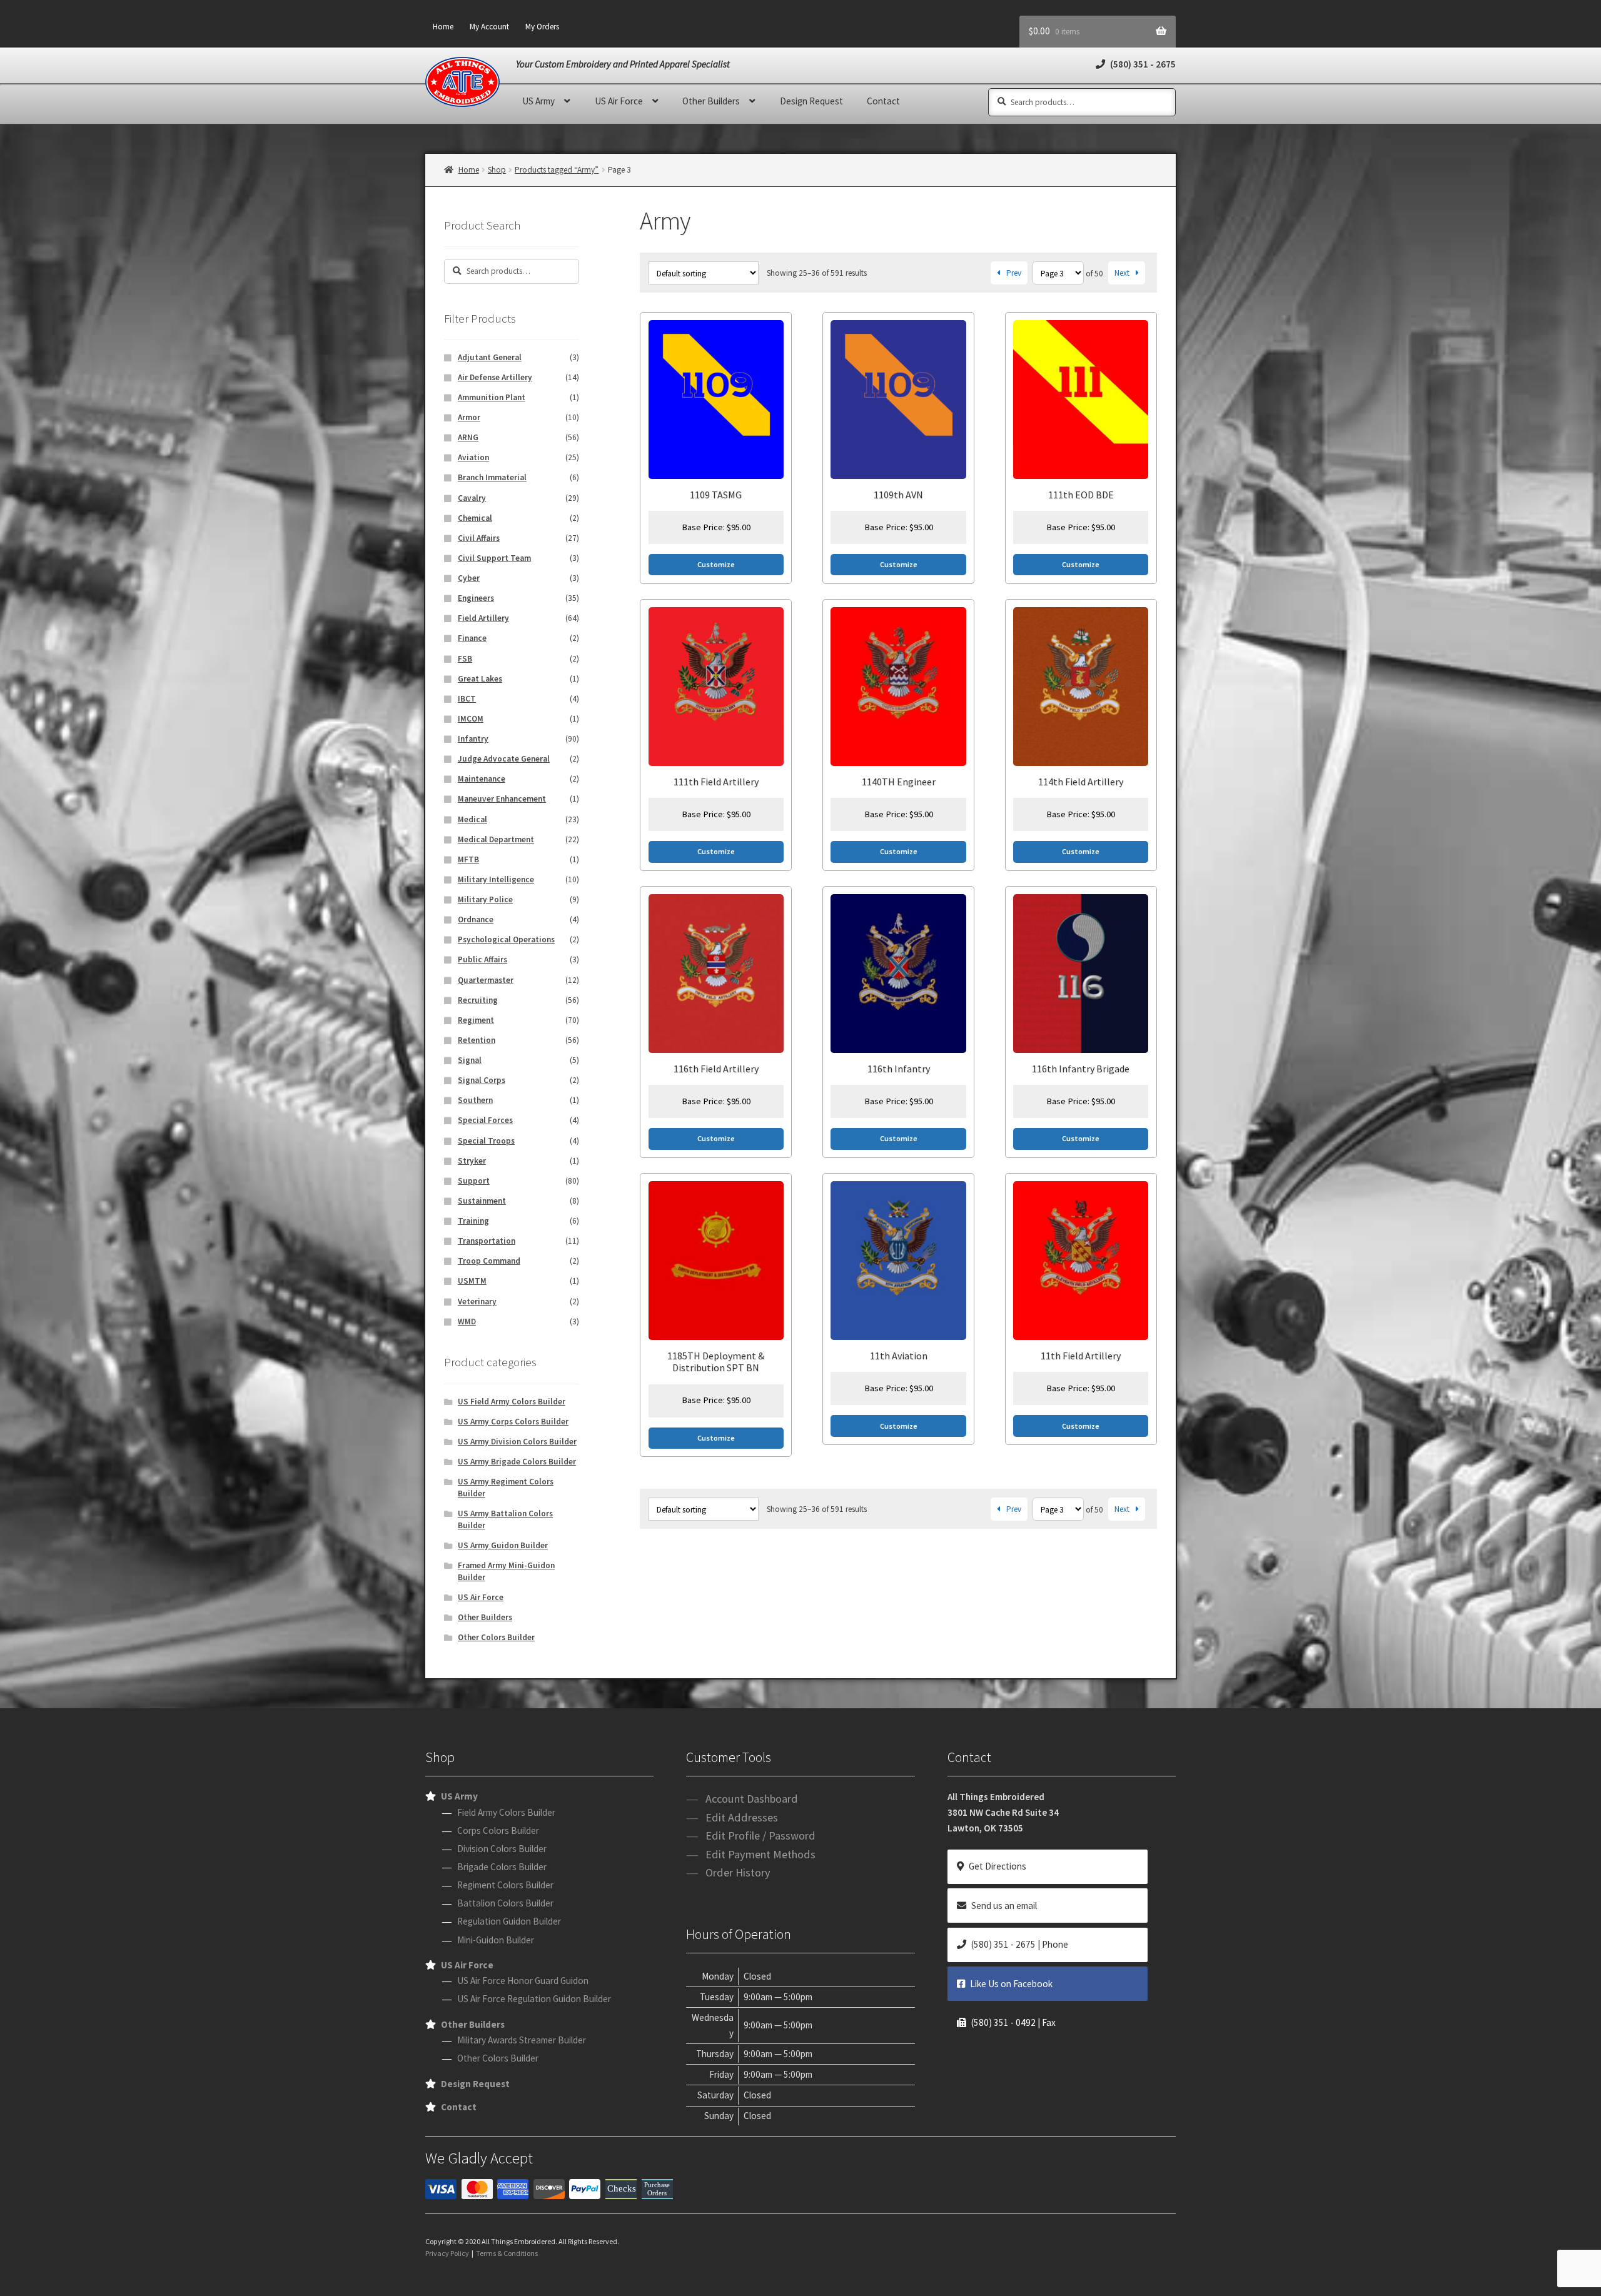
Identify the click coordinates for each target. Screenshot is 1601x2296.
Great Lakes (480, 679)
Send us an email (1004, 1906)
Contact (883, 101)
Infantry (473, 739)
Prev (1014, 273)
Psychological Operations (506, 939)
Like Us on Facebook (1011, 1984)
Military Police (485, 899)
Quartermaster (486, 980)
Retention (477, 1040)
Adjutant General (490, 357)
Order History (738, 1872)
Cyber (469, 578)
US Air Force (619, 101)
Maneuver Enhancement (502, 799)
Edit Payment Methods (760, 1854)
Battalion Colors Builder (505, 1903)
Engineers (476, 598)
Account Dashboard (752, 1799)
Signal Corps (482, 1080)
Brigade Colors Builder (502, 1867)
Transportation (487, 1241)
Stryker (472, 1161)
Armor (469, 417)
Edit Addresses (742, 1817)
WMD (467, 1322)
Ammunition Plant (492, 397)
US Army (538, 101)
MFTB (468, 859)
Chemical (475, 518)
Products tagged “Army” (557, 170)
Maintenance (482, 779)
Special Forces (485, 1120)
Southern (475, 1100)
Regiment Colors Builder (505, 1885)
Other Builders (711, 101)
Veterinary (477, 1302)
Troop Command (489, 1261)
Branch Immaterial (492, 477)
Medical (472, 819)
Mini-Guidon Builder (496, 1940)
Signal (470, 1060)
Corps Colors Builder (498, 1830)
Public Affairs (482, 959)
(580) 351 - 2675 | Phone (1020, 1944)
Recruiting (478, 1000)
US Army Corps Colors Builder (513, 1422)
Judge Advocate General (504, 759)
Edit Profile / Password (760, 1835)
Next (1122, 273)
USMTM (472, 1281)
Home (443, 27)
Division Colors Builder (502, 1849)
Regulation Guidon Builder (509, 1921)
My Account (489, 27)
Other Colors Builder (496, 1637)
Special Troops (486, 1141)
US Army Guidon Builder (503, 1545)
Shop (497, 170)
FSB (465, 659)
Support (474, 1181)
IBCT (467, 699)
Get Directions (997, 1866)
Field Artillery (483, 618)
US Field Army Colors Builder (512, 1402)
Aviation (473, 457)
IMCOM (471, 719)
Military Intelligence (496, 879)
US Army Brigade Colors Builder (517, 1462)
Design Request (811, 101)
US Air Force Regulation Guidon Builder (534, 1999)
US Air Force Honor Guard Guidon (523, 1981)
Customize (716, 564)
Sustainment (482, 1201)
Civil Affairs (479, 538)
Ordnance (476, 919)
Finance (472, 638)
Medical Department (496, 839)
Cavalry (472, 498)
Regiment (476, 1020)
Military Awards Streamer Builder (522, 2040)
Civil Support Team (494, 558)
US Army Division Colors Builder (517, 1442)
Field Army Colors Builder (506, 1812)
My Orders (542, 27)
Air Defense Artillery (495, 377)
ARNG (468, 437)
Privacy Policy (447, 2253)
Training (473, 1221)
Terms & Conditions (507, 2253)
